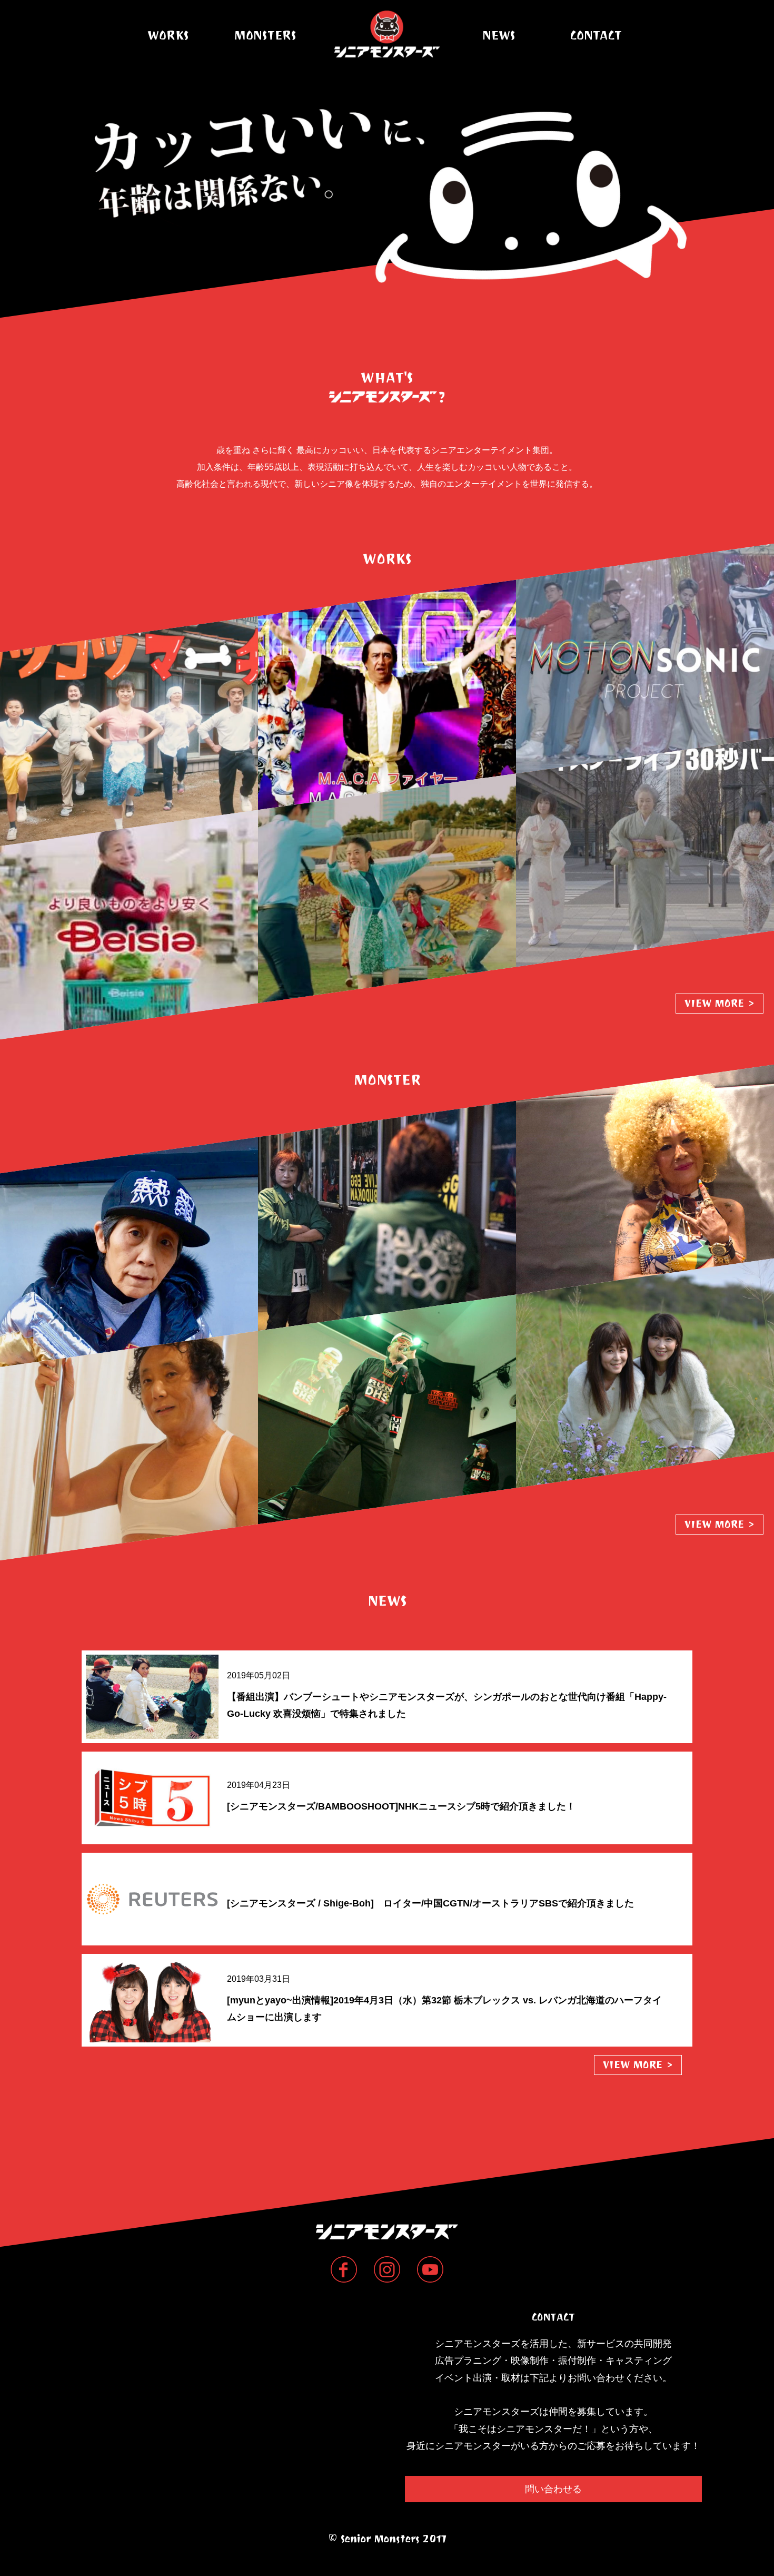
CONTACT (596, 35)
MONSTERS (265, 35)
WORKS (168, 35)
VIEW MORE (720, 1003)
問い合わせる (553, 2489)
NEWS (499, 35)
